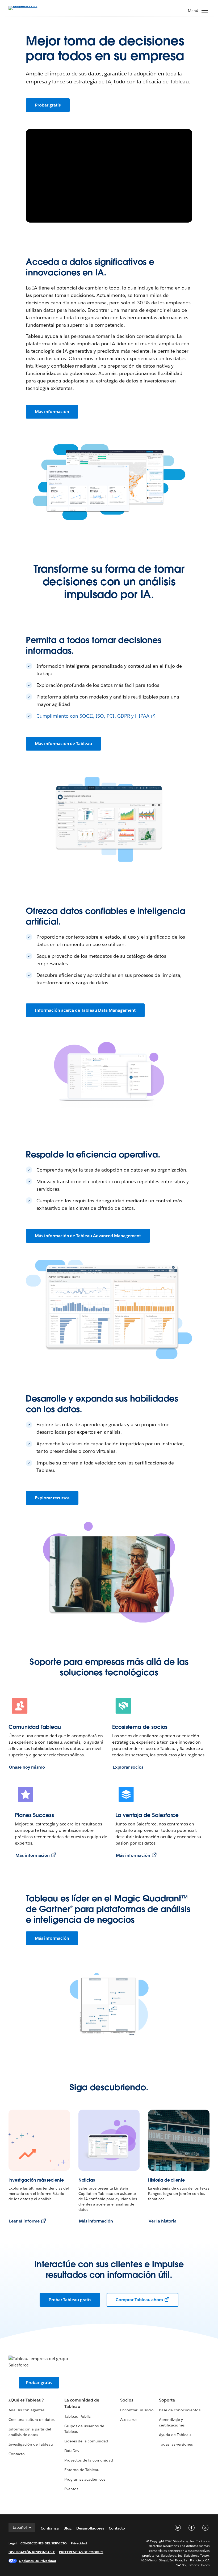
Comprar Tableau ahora (139, 2300)
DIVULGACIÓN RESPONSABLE (32, 2552)
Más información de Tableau (63, 744)
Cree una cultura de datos (32, 2420)
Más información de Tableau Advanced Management (88, 1236)
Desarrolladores (90, 2528)
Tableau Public (77, 2416)
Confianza (50, 2528)
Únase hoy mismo (27, 1767)
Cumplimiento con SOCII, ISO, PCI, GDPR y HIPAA (93, 716)
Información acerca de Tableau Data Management (85, 1010)
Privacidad (79, 2543)
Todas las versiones (176, 2444)
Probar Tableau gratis (70, 2300)
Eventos (71, 2489)
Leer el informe (24, 2221)
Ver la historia (163, 2221)
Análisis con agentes (26, 2410)
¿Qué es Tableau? (26, 2400)
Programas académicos (85, 2479)
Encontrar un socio (137, 2410)
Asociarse (128, 2420)
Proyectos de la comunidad (89, 2460)
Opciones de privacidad (37, 2561)
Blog (68, 2528)
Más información (52, 412)
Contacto (17, 2454)
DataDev (72, 2451)
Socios (127, 2400)
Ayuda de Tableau (175, 2435)
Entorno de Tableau (82, 2470)
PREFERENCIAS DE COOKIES (81, 2552)
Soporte (167, 2400)
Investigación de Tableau (31, 2444)
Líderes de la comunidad (86, 2441)
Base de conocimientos (180, 2410)
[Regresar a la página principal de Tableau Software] (27, 8)
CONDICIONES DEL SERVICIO (44, 2543)
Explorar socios (128, 1767)
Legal (12, 2543)
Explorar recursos (52, 1498)
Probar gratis (48, 105)
